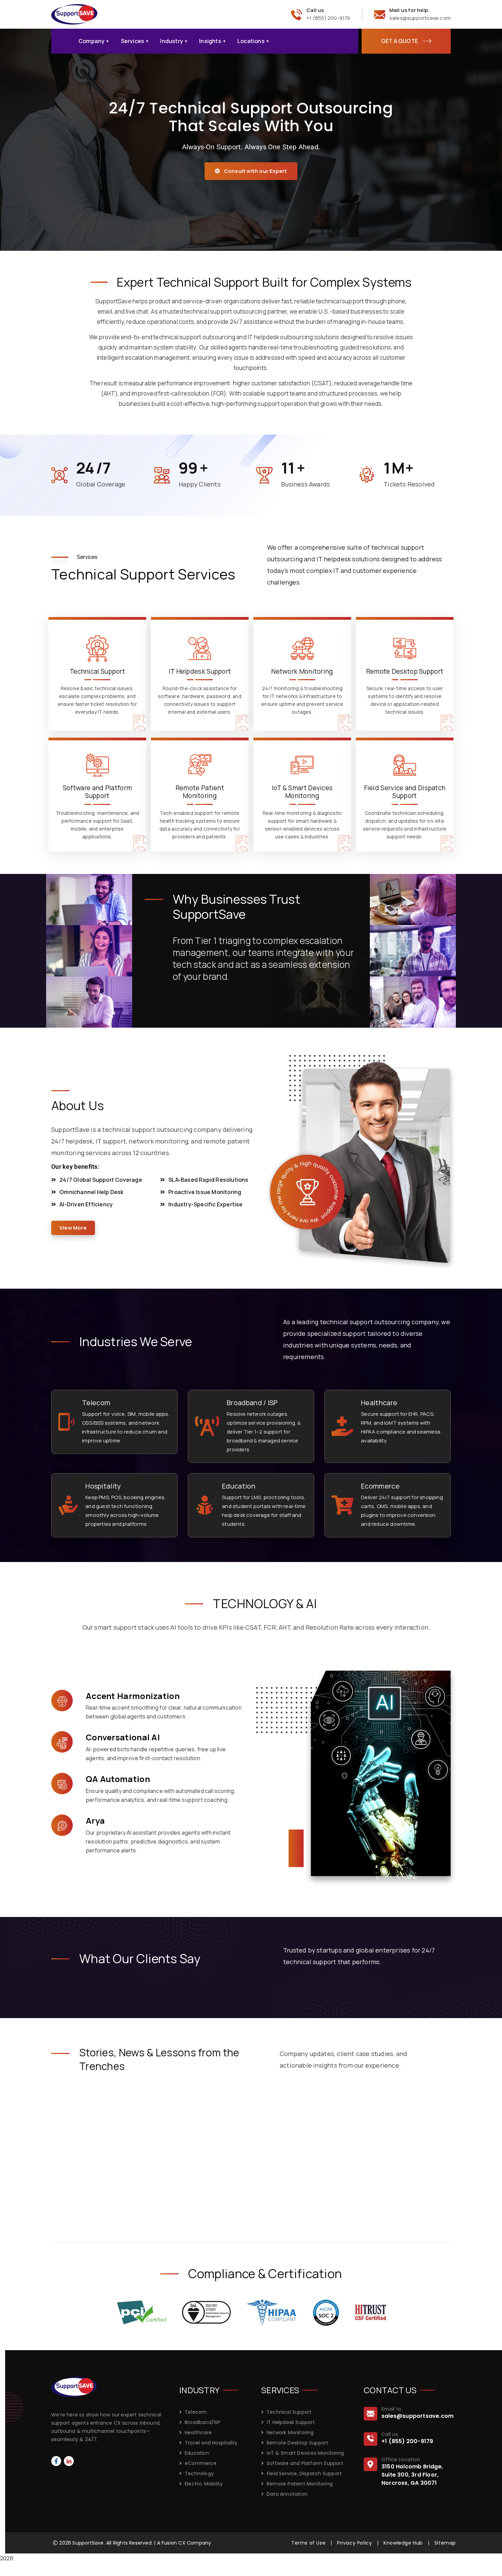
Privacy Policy (354, 2543)
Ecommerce (380, 1486)
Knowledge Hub (403, 2543)
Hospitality (103, 1486)
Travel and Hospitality (211, 2443)
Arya (95, 1820)
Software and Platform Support (305, 2463)
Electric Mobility (204, 2484)
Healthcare (379, 1403)
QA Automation (118, 1779)
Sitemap (445, 2543)
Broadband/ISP (203, 2422)
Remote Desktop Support (297, 2443)
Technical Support (289, 2412)
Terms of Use (308, 2543)
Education (239, 1486)
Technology (199, 2474)
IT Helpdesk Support (291, 2422)
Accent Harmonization (133, 1696)
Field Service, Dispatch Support (304, 2474)
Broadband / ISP (252, 1403)
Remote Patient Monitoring (300, 2484)
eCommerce (201, 2463)
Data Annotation (287, 2494)
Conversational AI (123, 1737)
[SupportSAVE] (74, 14)
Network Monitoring (290, 2433)
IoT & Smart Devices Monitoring (305, 2453)
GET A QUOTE (400, 41)
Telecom (96, 1403)
